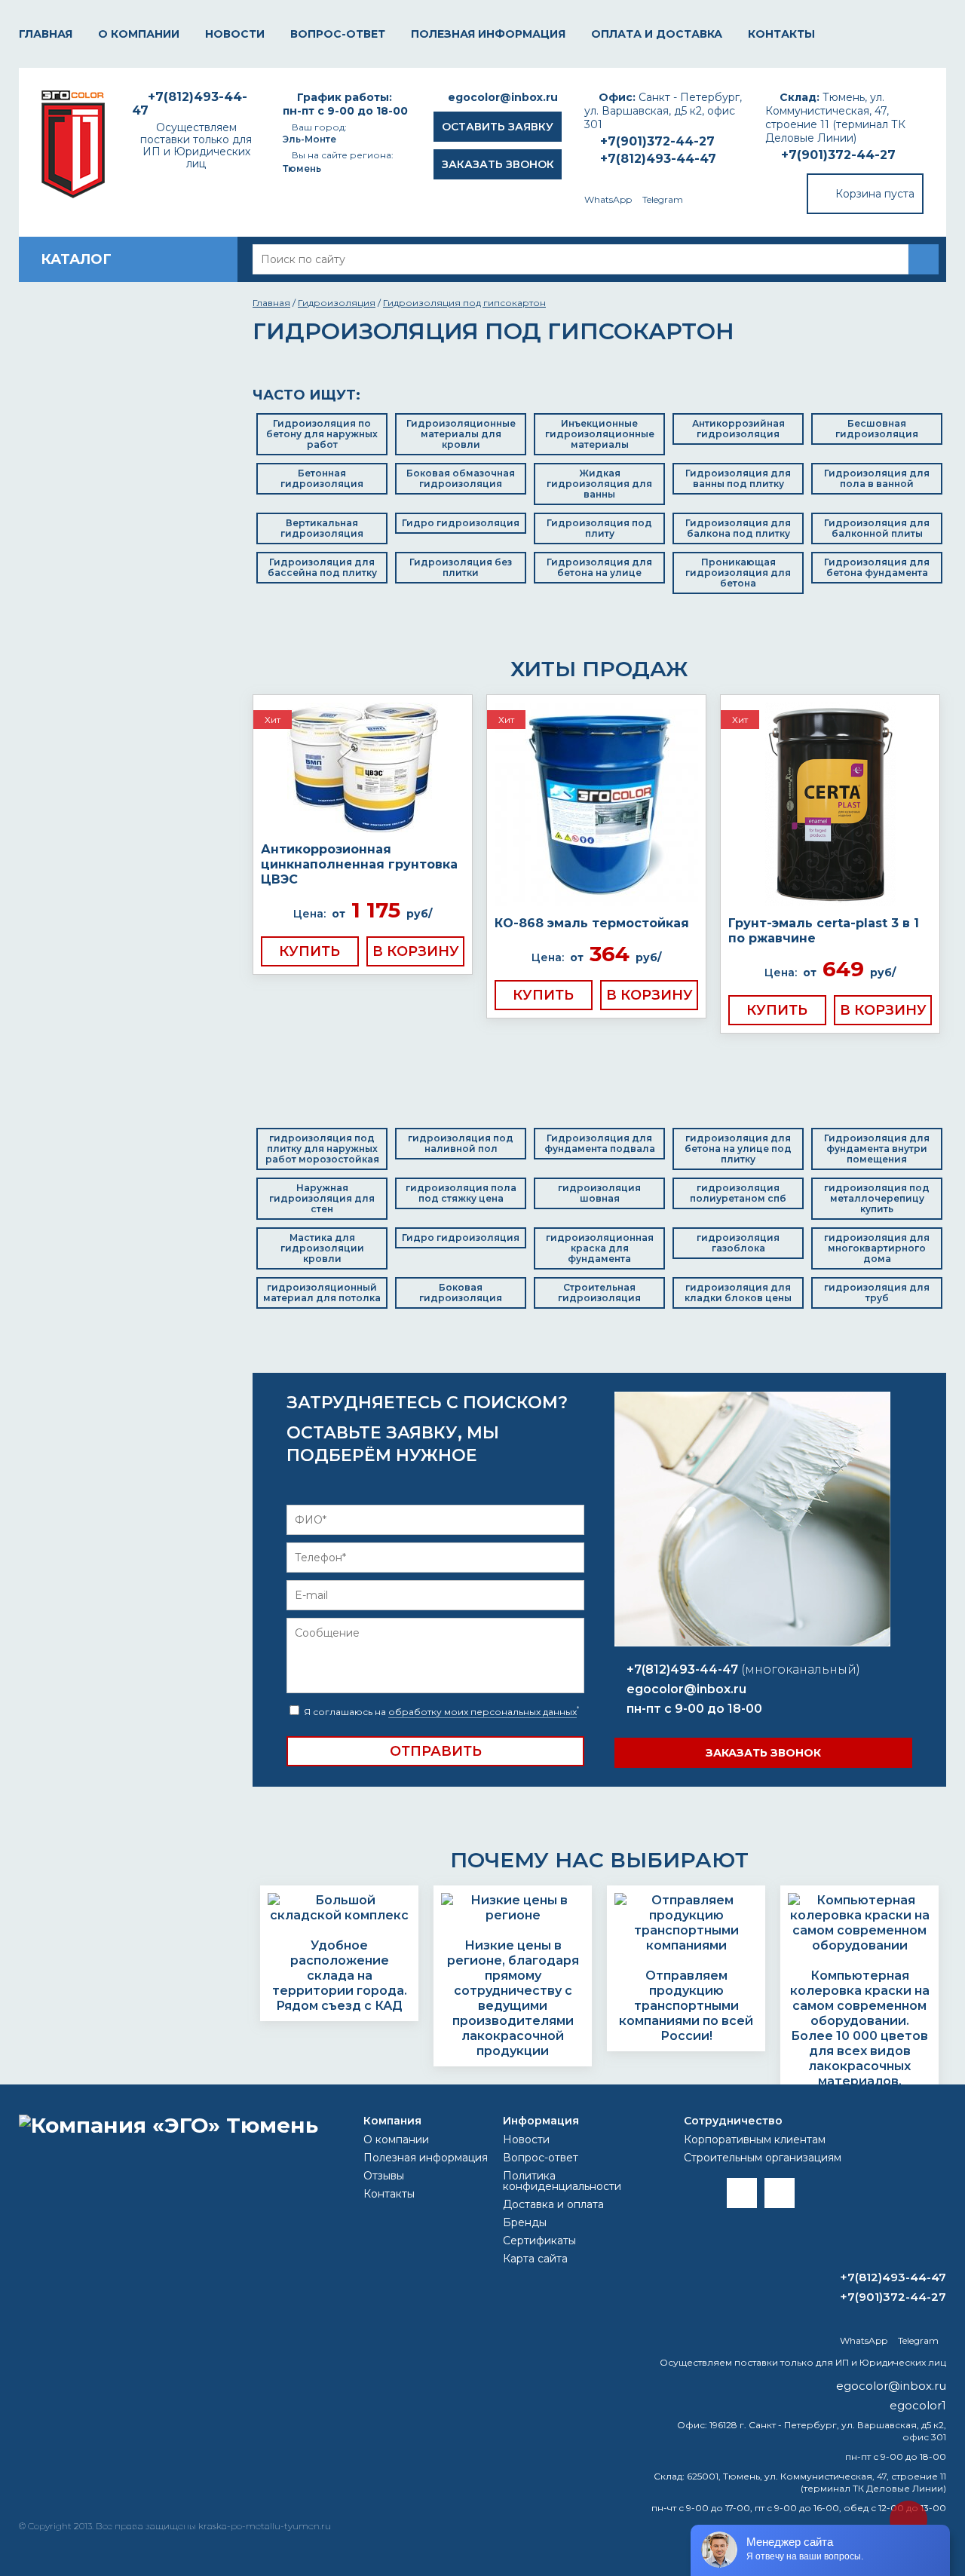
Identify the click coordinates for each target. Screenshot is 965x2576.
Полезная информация (488, 34)
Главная (46, 34)
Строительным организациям (763, 2158)
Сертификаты (539, 2241)
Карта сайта (535, 2259)
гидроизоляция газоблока (738, 1243)
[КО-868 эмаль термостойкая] (596, 806)
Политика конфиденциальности (562, 2181)
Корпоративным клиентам (755, 2140)
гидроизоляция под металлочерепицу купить (877, 1198)
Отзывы (384, 2176)
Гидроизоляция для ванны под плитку (738, 478)
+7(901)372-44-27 (838, 155)
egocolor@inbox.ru (503, 97)
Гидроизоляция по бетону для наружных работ (322, 434)
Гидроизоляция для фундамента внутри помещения (877, 1149)
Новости (235, 34)
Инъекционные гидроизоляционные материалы (600, 434)
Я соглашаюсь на (440, 1712)
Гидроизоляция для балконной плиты (877, 528)
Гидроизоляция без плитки (461, 567)
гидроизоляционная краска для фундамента (600, 1248)
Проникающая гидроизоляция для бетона (738, 573)
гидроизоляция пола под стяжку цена (461, 1193)
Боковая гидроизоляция (461, 1293)
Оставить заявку (498, 127)
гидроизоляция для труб (877, 1293)
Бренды (525, 2222)
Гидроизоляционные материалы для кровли (461, 434)
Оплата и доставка (657, 34)
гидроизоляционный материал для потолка (322, 1293)
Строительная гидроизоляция (599, 1293)
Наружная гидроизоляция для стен (322, 1198)
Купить (309, 951)
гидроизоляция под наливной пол (461, 1143)
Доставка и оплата (553, 2204)
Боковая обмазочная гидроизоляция (461, 478)
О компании (139, 34)
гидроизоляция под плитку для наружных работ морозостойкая (322, 1149)
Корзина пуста (875, 194)
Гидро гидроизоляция (461, 523)
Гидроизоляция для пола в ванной (877, 478)
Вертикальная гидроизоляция (322, 528)
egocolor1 (918, 2405)
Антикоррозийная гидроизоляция (738, 429)
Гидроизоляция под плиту (599, 528)
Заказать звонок (498, 164)
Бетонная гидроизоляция (322, 478)
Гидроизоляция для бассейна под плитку (322, 567)
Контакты (781, 34)
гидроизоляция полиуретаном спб (738, 1193)
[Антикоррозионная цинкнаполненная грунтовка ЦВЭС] (363, 769)
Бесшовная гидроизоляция (877, 429)
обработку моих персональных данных (482, 1712)
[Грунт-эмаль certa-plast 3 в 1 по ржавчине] (830, 806)
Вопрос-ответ (338, 34)
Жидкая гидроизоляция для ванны (599, 484)
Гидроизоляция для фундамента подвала (600, 1143)
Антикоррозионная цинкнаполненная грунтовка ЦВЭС (359, 864)
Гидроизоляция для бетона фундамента (877, 567)
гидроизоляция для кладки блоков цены (738, 1293)
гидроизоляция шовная (599, 1193)
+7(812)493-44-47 (658, 159)
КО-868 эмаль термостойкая (592, 923)
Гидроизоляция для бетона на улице (599, 567)
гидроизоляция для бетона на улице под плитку (738, 1149)
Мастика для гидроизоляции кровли (322, 1248)
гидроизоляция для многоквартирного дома (877, 1248)
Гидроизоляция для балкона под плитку (738, 528)
